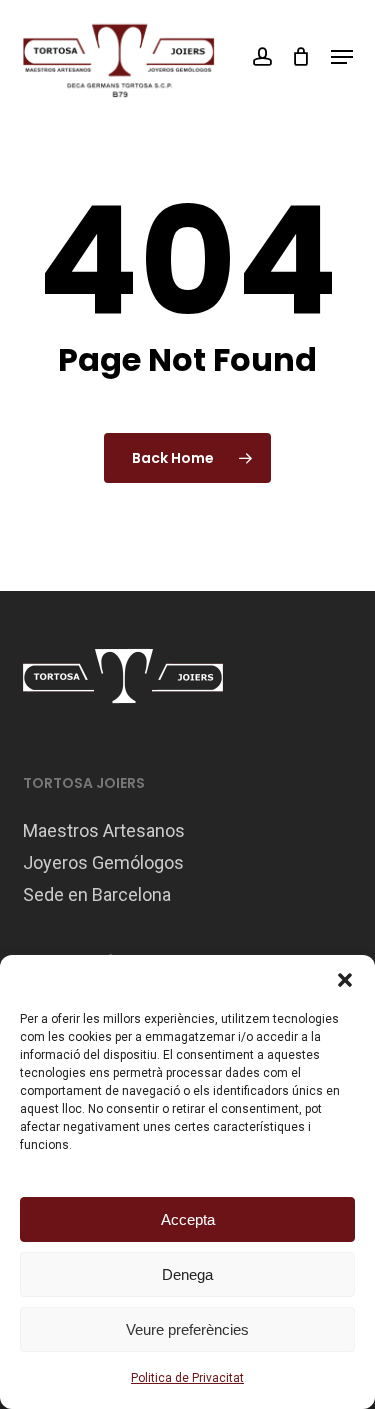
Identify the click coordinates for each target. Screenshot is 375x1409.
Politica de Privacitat (187, 1378)
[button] (345, 980)
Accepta (188, 1219)
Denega (187, 1274)
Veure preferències (187, 1329)
